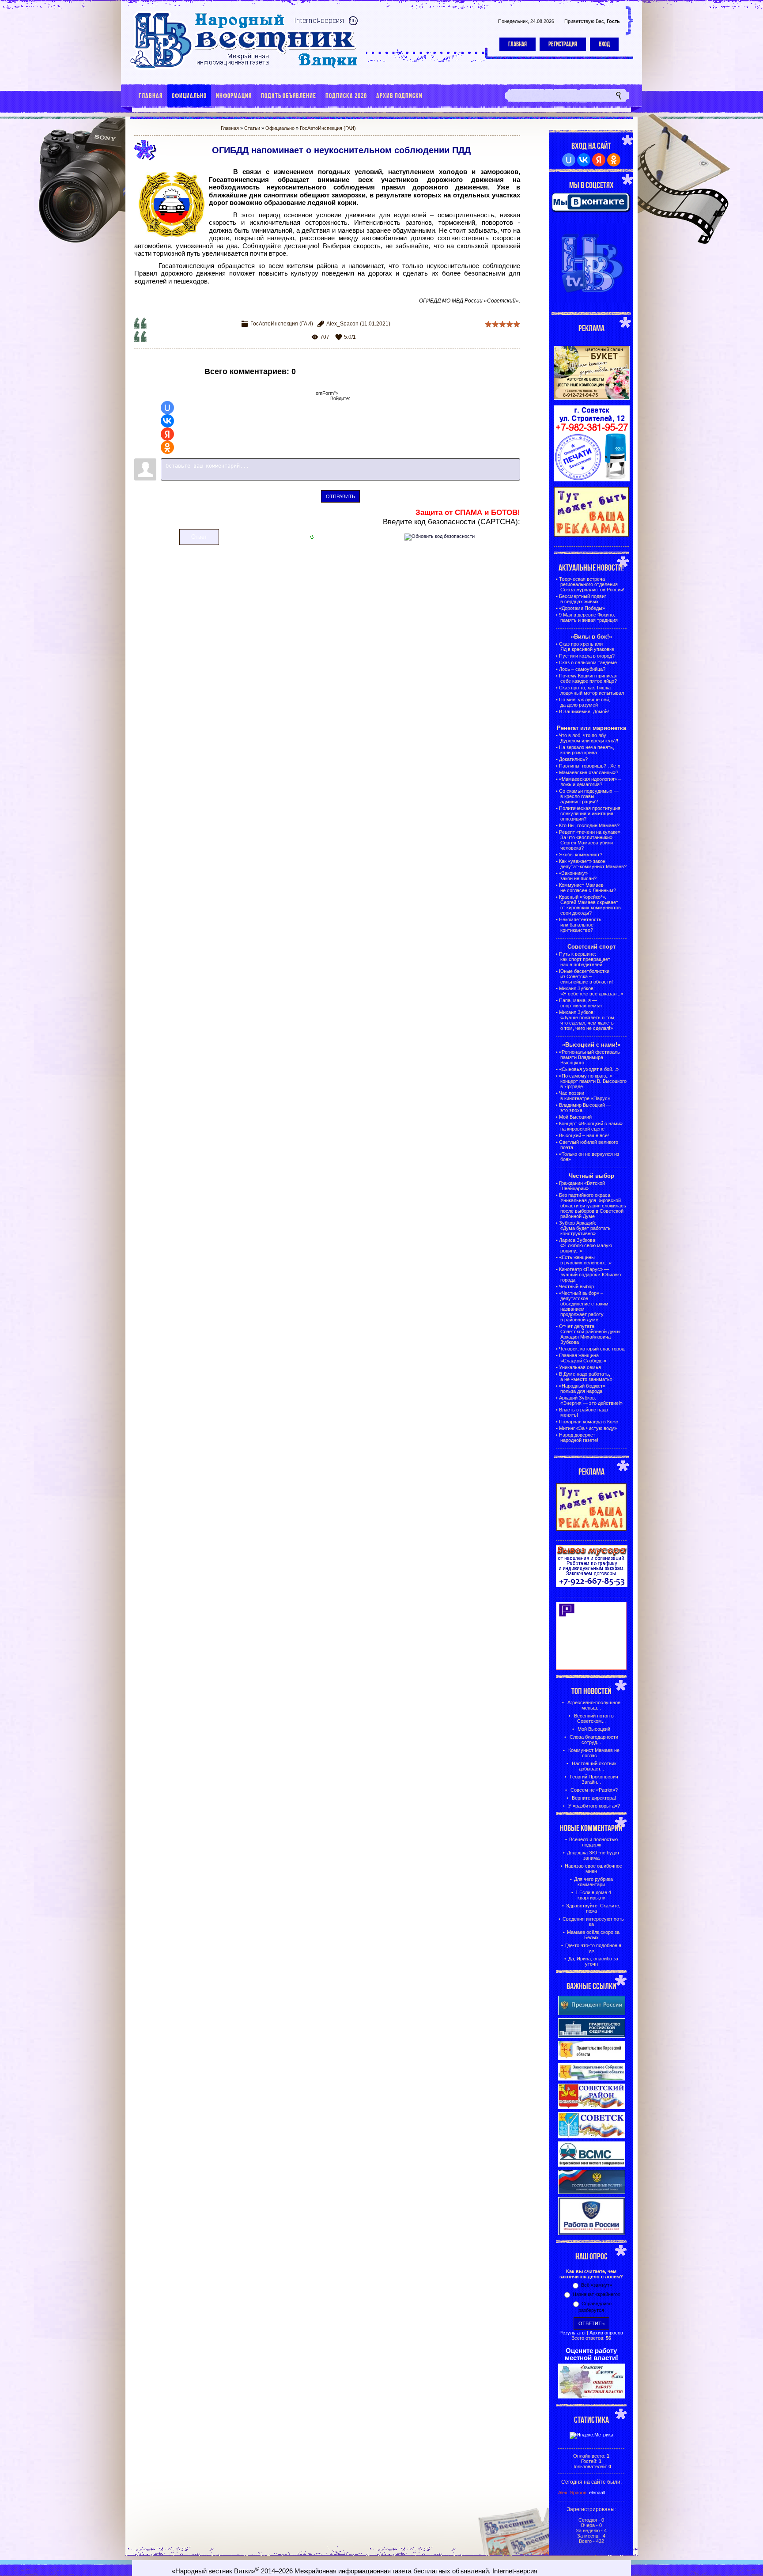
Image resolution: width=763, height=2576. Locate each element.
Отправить (340, 496)
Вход (604, 44)
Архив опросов (606, 2333)
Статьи (252, 128)
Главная (517, 44)
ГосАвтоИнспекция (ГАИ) (328, 128)
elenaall (597, 2493)
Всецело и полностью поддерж (593, 1842)
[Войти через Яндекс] (167, 434)
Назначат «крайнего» (597, 2294)
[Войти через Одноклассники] (167, 447)
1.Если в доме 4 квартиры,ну (593, 1895)
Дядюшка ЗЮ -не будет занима (593, 1855)
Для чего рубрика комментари (593, 1882)
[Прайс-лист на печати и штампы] (592, 480)
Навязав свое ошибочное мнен (593, 1869)
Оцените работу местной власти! (591, 2354)
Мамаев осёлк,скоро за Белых (593, 1935)
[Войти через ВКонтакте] (167, 421)
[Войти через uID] (167, 408)
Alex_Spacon (342, 324)
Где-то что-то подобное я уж (593, 1948)
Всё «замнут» (597, 2285)
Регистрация (563, 44)
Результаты (572, 2333)
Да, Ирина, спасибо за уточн (593, 1961)
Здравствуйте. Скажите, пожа (593, 1908)
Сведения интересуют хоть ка (593, 1922)
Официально (280, 128)
